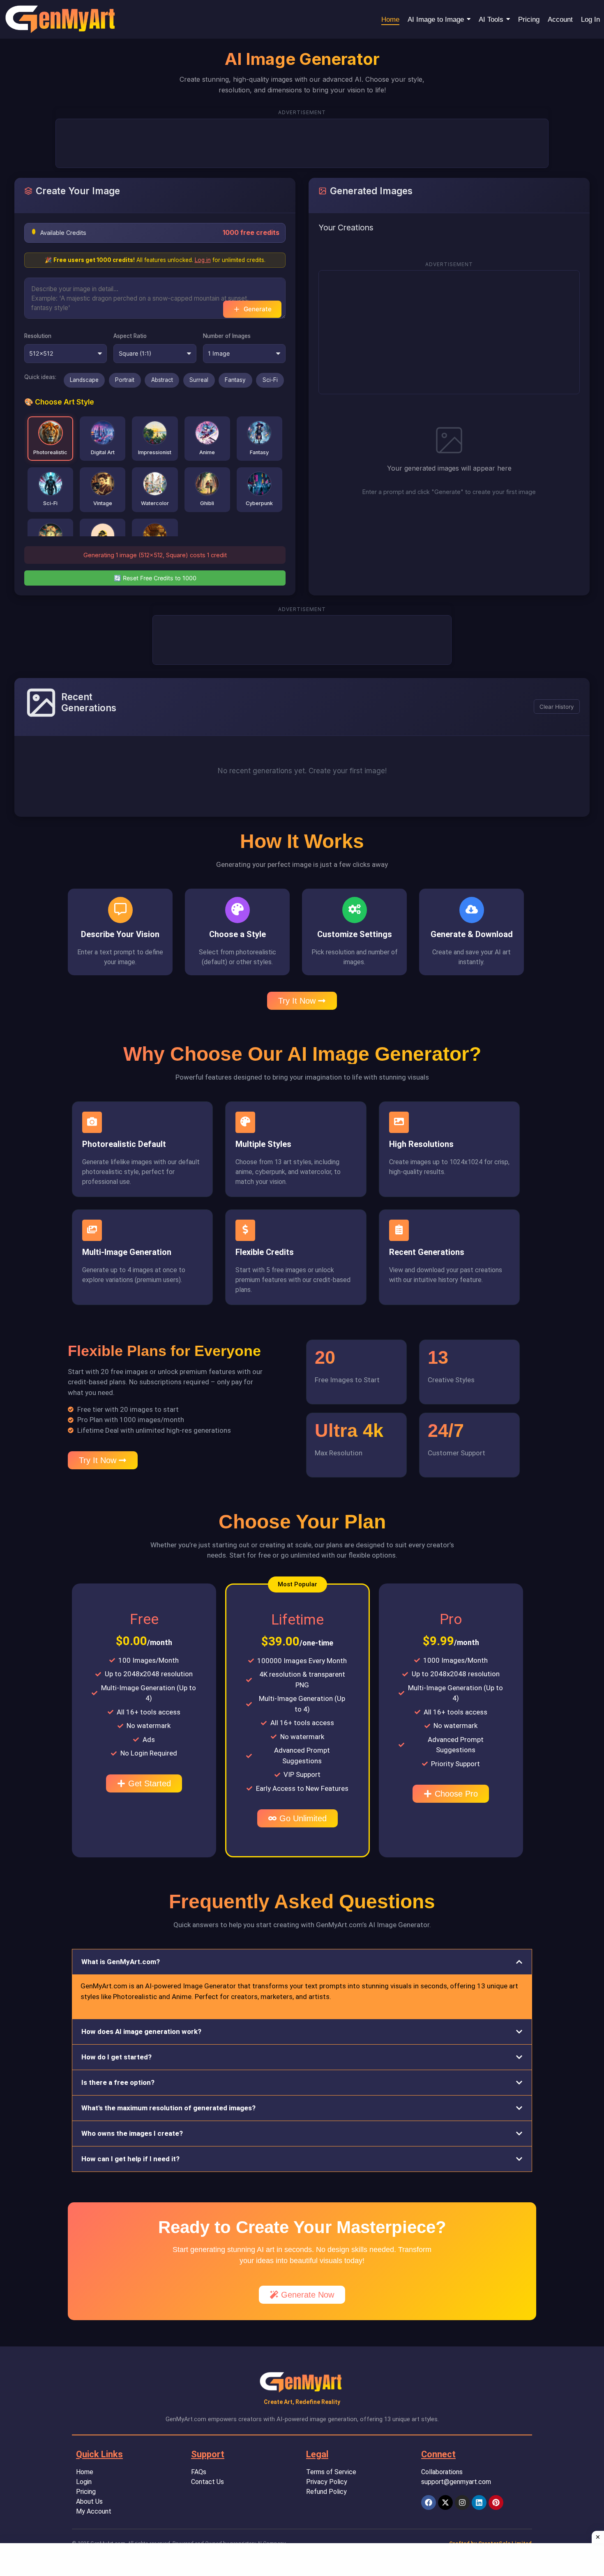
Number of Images (227, 336)
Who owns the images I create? (132, 2133)
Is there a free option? (118, 2082)
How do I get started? (116, 2057)
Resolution (38, 336)
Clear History (557, 707)
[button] (297, 1584)
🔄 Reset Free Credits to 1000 (155, 578)
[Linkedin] (479, 2502)
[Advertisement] (307, 142)
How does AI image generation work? (141, 2031)
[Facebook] (429, 2502)
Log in (203, 260)
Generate (258, 309)
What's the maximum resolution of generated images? (168, 2108)
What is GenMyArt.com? (121, 1962)
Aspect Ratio (130, 336)
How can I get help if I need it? (130, 2159)
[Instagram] (462, 2502)
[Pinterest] (496, 2502)
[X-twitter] (445, 2502)
